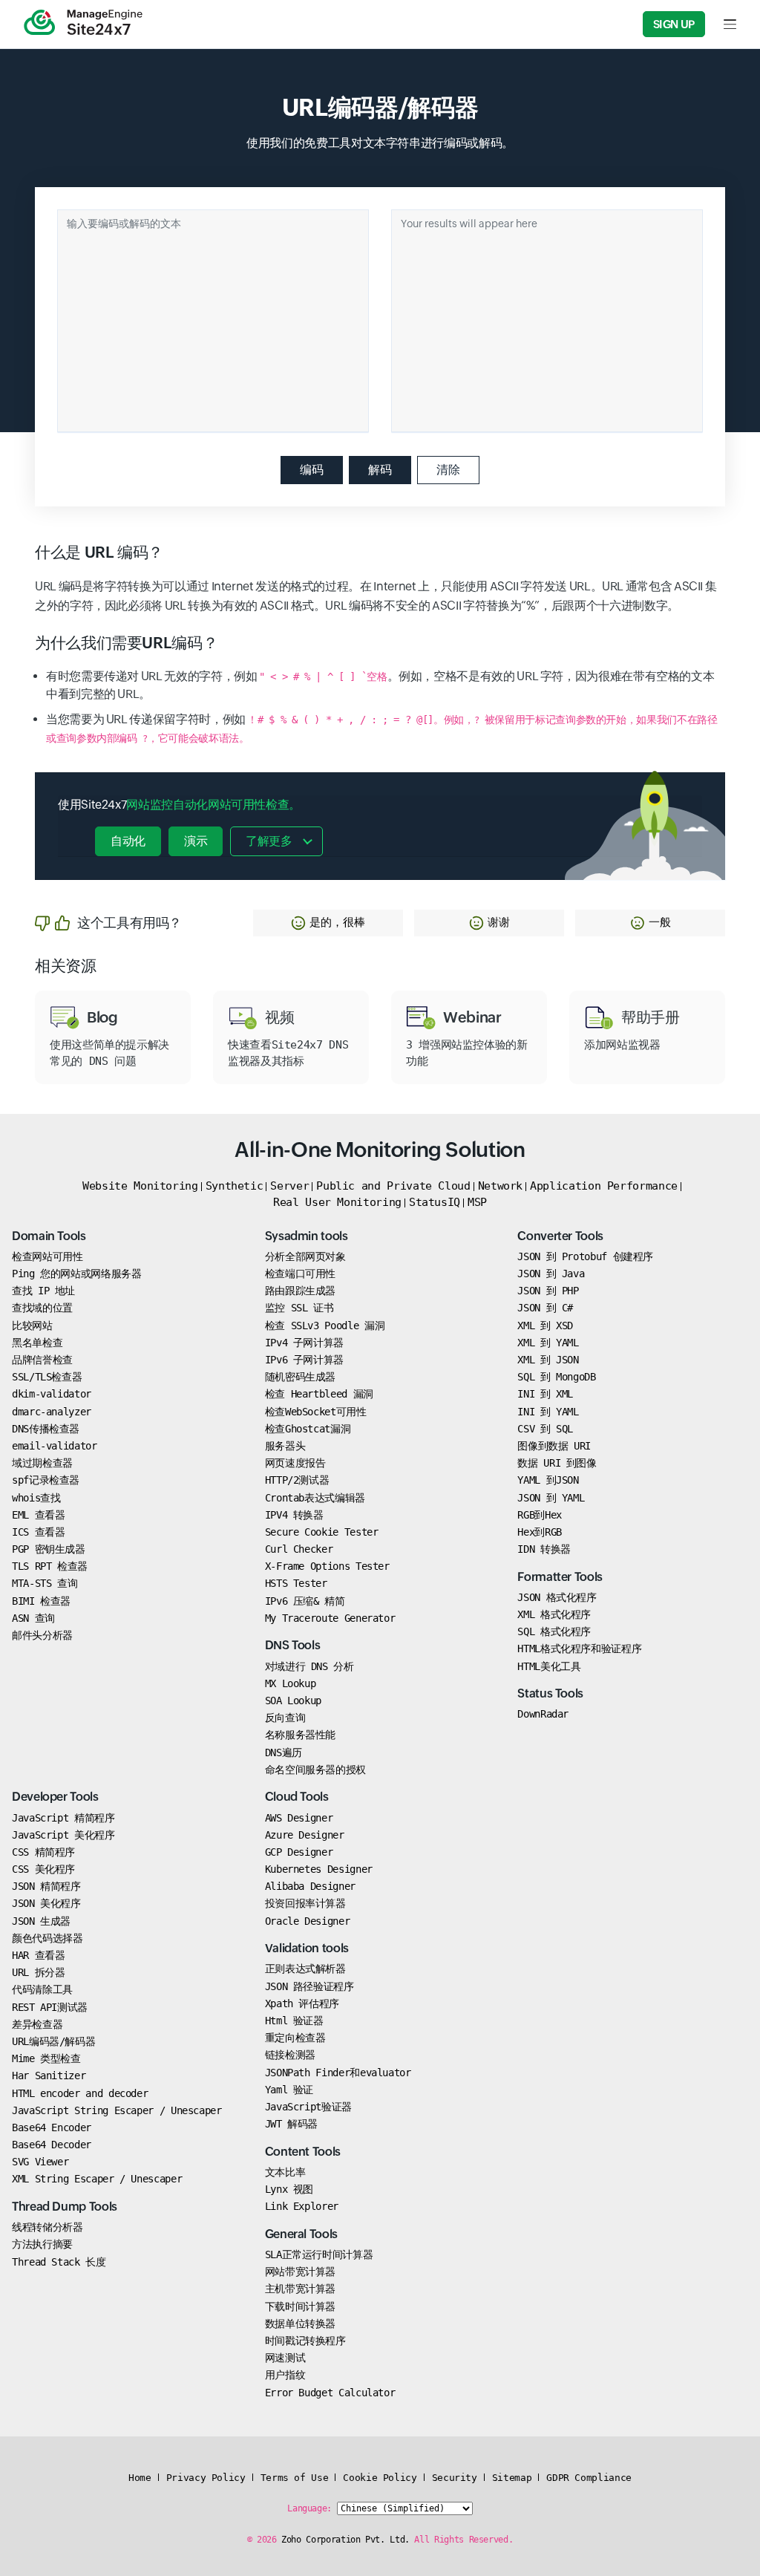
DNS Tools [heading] (293, 1645)
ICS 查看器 (38, 1532)
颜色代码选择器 (47, 1938)
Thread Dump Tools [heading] (65, 2207)
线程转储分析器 (47, 2227)
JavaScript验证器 (308, 2107)
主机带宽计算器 (300, 2289)
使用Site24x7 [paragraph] (179, 805)
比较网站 (32, 1326)
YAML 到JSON (548, 1480)
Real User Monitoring (337, 1202)
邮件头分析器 (42, 1635)
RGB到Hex (539, 1515)
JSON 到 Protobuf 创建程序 (585, 1256)
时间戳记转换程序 (305, 2341)
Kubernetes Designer (319, 1869)
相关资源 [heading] (66, 966)
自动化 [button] (128, 841)
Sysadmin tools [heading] (307, 1236)
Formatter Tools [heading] (560, 1577)
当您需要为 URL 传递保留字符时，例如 (382, 728)
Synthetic (235, 1186)
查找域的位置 (42, 1308)
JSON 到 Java (551, 1274)
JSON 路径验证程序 (309, 1986)
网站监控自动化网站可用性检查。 (213, 805)
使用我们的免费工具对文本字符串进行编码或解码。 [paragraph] (380, 143)
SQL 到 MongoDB (556, 1377)
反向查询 (285, 1718)
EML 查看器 (38, 1515)
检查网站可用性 (47, 1256)
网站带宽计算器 (300, 2272)
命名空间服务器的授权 (315, 1770)
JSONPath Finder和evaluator (338, 2073)
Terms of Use (295, 2478)
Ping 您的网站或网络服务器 (77, 1274)
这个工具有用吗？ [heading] (130, 923)
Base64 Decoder (52, 2145)
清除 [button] (448, 470)
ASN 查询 (33, 1618)
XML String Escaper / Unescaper (97, 2179)
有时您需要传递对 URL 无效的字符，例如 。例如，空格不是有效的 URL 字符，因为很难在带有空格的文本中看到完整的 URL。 (380, 685)
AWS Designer (299, 1818)
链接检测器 (290, 2055)
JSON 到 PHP (548, 1291)
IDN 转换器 (544, 1549)
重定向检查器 (295, 2038)
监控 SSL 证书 (299, 1308)
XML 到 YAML (548, 1343)
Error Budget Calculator (330, 2393)
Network (500, 1186)
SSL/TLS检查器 (47, 1377)
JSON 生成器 (41, 1921)
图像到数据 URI (554, 1446)
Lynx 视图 (289, 2189)
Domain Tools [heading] (49, 1236)
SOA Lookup (293, 1701)
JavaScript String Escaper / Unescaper (117, 2110)
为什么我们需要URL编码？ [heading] (126, 643)
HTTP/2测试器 (297, 1480)
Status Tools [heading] (550, 1693)
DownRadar (543, 1714)
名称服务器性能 (300, 1735)
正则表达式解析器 (305, 1969)
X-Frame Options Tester (327, 1566)
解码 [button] (380, 470)
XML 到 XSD (545, 1326)
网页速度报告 (295, 1463)
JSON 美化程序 (46, 1903)
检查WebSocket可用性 (316, 1412)
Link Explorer (302, 2206)
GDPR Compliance (589, 2478)
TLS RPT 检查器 (50, 1566)
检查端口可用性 (300, 1274)
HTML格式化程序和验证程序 (579, 1649)
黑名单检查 (37, 1343)
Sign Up (674, 24)
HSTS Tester (296, 1583)
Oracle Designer (308, 1921)
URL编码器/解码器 (53, 2041)
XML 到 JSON (548, 1360)
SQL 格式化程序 (554, 1631)
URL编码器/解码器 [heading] (380, 107)
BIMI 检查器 (41, 1601)
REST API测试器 (50, 2007)
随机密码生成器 (300, 1377)
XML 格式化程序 (554, 1614)
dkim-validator (52, 1394)
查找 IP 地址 (43, 1291)
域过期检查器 (42, 1463)
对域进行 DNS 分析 (309, 1666)
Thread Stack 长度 (59, 2262)
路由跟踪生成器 (300, 1291)
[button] (328, 923)
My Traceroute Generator (330, 1618)
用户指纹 (285, 2375)
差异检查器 (37, 2024)
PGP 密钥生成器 (49, 1549)
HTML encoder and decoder (80, 2093)
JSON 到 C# (545, 1308)
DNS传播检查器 (46, 1429)
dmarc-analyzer (52, 1412)
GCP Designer (299, 1852)
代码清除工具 (42, 1989)
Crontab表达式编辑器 (315, 1498)
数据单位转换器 (300, 2324)
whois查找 (36, 1498)
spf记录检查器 (46, 1480)
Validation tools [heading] (307, 1948)
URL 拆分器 (38, 1972)
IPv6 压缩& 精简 (305, 1601)
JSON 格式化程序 (557, 1597)
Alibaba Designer (310, 1886)
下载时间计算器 (300, 2306)
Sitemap (512, 2478)
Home (140, 2478)
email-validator (55, 1446)
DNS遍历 (284, 1752)
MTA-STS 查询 (45, 1583)
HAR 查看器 (38, 1955)
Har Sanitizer (49, 2076)
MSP (477, 1202)
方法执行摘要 (42, 2244)
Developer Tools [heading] (55, 1797)
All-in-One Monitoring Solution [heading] (380, 1150)
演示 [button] (196, 841)
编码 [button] (312, 470)
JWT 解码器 (291, 2124)
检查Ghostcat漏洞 (308, 1429)
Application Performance (604, 1186)
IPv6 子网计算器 (304, 1360)
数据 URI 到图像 (557, 1463)
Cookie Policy (380, 2478)
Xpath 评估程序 (302, 2003)
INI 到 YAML (548, 1412)
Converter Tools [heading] (560, 1236)
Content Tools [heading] (303, 2152)
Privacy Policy (206, 2478)
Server (289, 1186)
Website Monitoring (140, 1186)
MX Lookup (291, 1683)
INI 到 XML (545, 1394)
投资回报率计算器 (305, 1903)
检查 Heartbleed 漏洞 (319, 1394)
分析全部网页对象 (305, 1256)
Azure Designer (305, 1835)
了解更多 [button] (269, 841)
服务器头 (285, 1446)
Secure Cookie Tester (322, 1532)
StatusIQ (435, 1202)
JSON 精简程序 (46, 1886)
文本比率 (285, 2172)
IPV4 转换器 (294, 1515)
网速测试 (285, 2358)
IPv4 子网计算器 (304, 1343)
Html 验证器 (294, 2021)
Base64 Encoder (52, 2127)
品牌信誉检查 (42, 1360)
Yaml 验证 (289, 2090)
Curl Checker (299, 1549)
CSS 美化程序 (43, 1869)
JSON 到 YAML (551, 1498)
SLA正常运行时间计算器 (319, 2254)
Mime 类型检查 (46, 2058)
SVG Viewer (40, 2162)
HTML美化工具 (549, 1666)
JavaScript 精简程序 (63, 1818)
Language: (309, 2508)
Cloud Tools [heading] (297, 1797)
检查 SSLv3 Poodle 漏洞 (325, 1326)
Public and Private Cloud (393, 1186)
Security (455, 2478)
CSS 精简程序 (43, 1852)
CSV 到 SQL (545, 1429)
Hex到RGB (539, 1532)
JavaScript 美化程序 (63, 1835)
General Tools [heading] (301, 2234)
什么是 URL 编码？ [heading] (99, 552)
